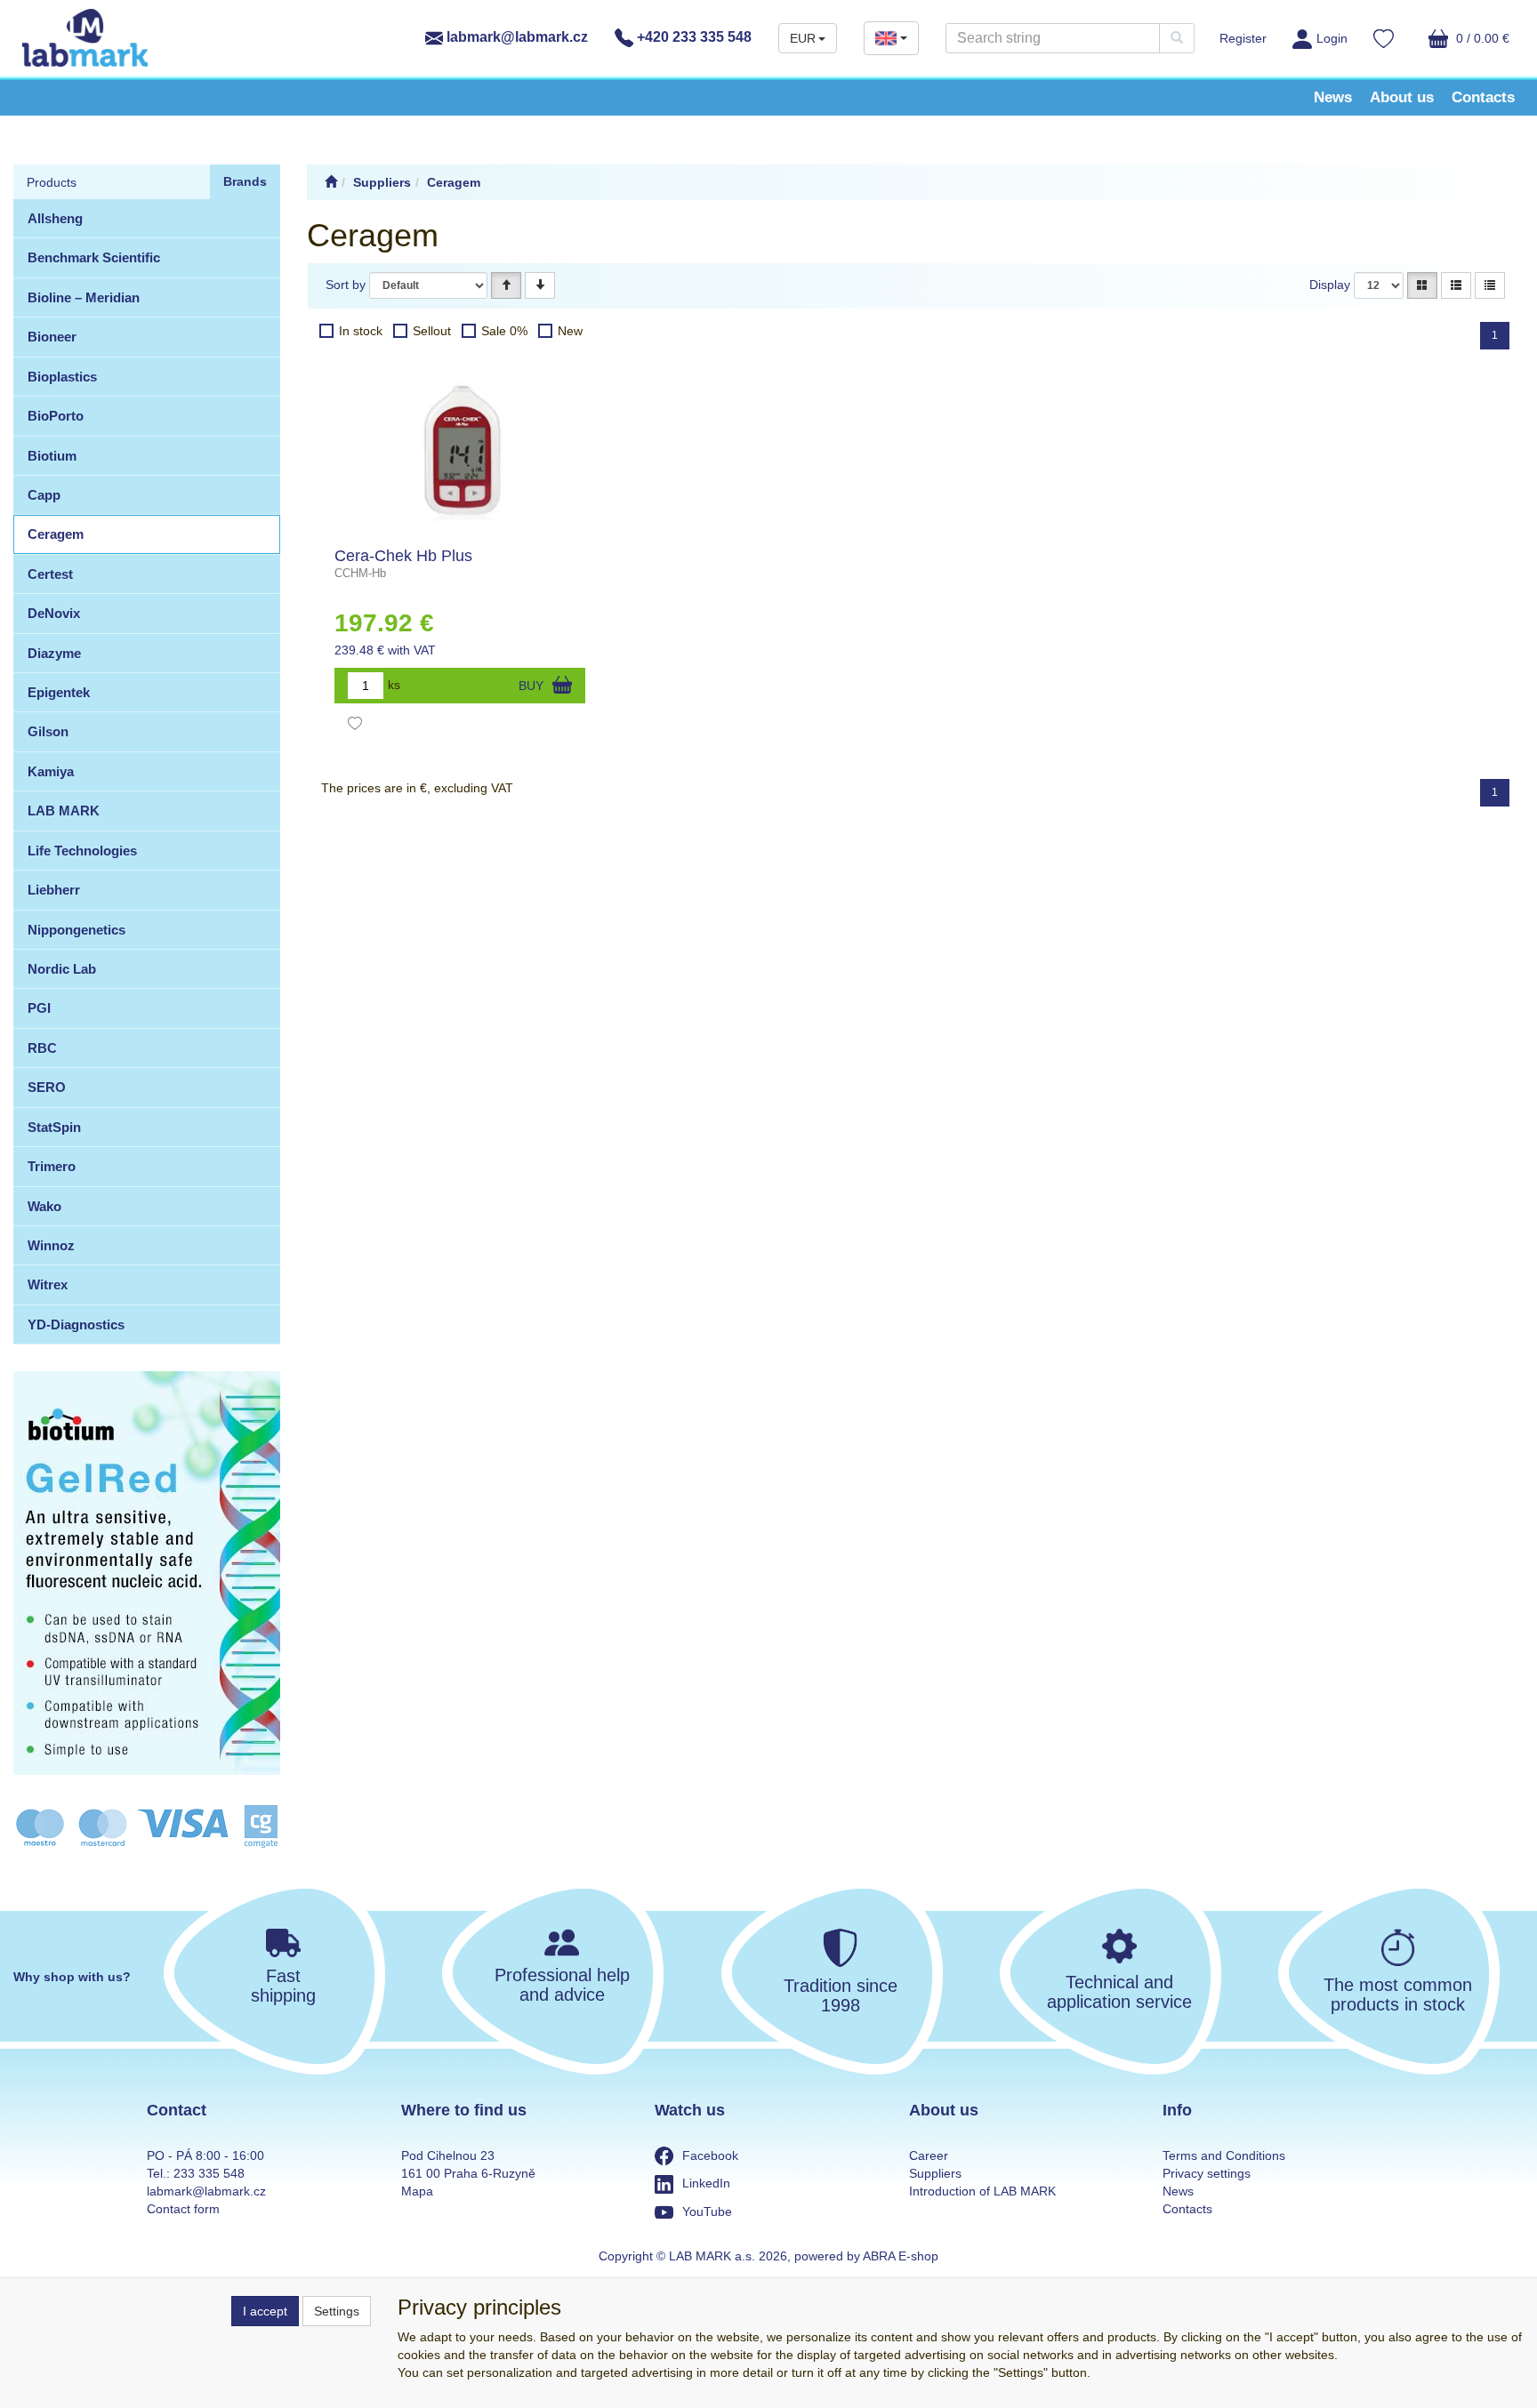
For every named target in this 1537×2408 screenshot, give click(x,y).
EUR (803, 38)
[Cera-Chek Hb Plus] (460, 450)
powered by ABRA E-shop (866, 2256)
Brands (245, 181)
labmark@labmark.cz (515, 37)
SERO (47, 1087)
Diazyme (54, 653)
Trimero (52, 1166)
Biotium (52, 456)
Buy (531, 686)
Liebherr (54, 890)
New (570, 331)
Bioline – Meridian (84, 297)
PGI (39, 1008)
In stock (361, 331)
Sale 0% (504, 331)
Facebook (710, 2155)
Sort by (346, 285)
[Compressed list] (1490, 285)
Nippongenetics (76, 930)
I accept (265, 2311)
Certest (50, 574)
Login (1332, 38)
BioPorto (56, 416)
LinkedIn (706, 2183)
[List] (1456, 285)
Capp (44, 495)
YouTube (707, 2211)
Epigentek (59, 692)
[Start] (331, 182)
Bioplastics (62, 377)
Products (52, 182)
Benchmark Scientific (94, 257)
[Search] (1177, 38)
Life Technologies (82, 851)
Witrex (48, 1284)
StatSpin (54, 1127)
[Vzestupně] (506, 285)
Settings (337, 2311)
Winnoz (51, 1245)
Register (1243, 38)
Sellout (432, 331)
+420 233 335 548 (692, 37)
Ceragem (56, 534)
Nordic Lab (62, 969)
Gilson (48, 731)
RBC (42, 1048)
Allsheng (55, 218)
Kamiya (51, 771)
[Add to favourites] (355, 726)
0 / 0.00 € (1481, 38)
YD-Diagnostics (76, 1324)
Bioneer (52, 337)
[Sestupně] (540, 285)
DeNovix (54, 613)
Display (1330, 285)
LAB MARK (64, 811)
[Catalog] (1422, 285)
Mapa (417, 2191)
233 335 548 (209, 2173)
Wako (44, 1206)
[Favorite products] (1384, 41)
